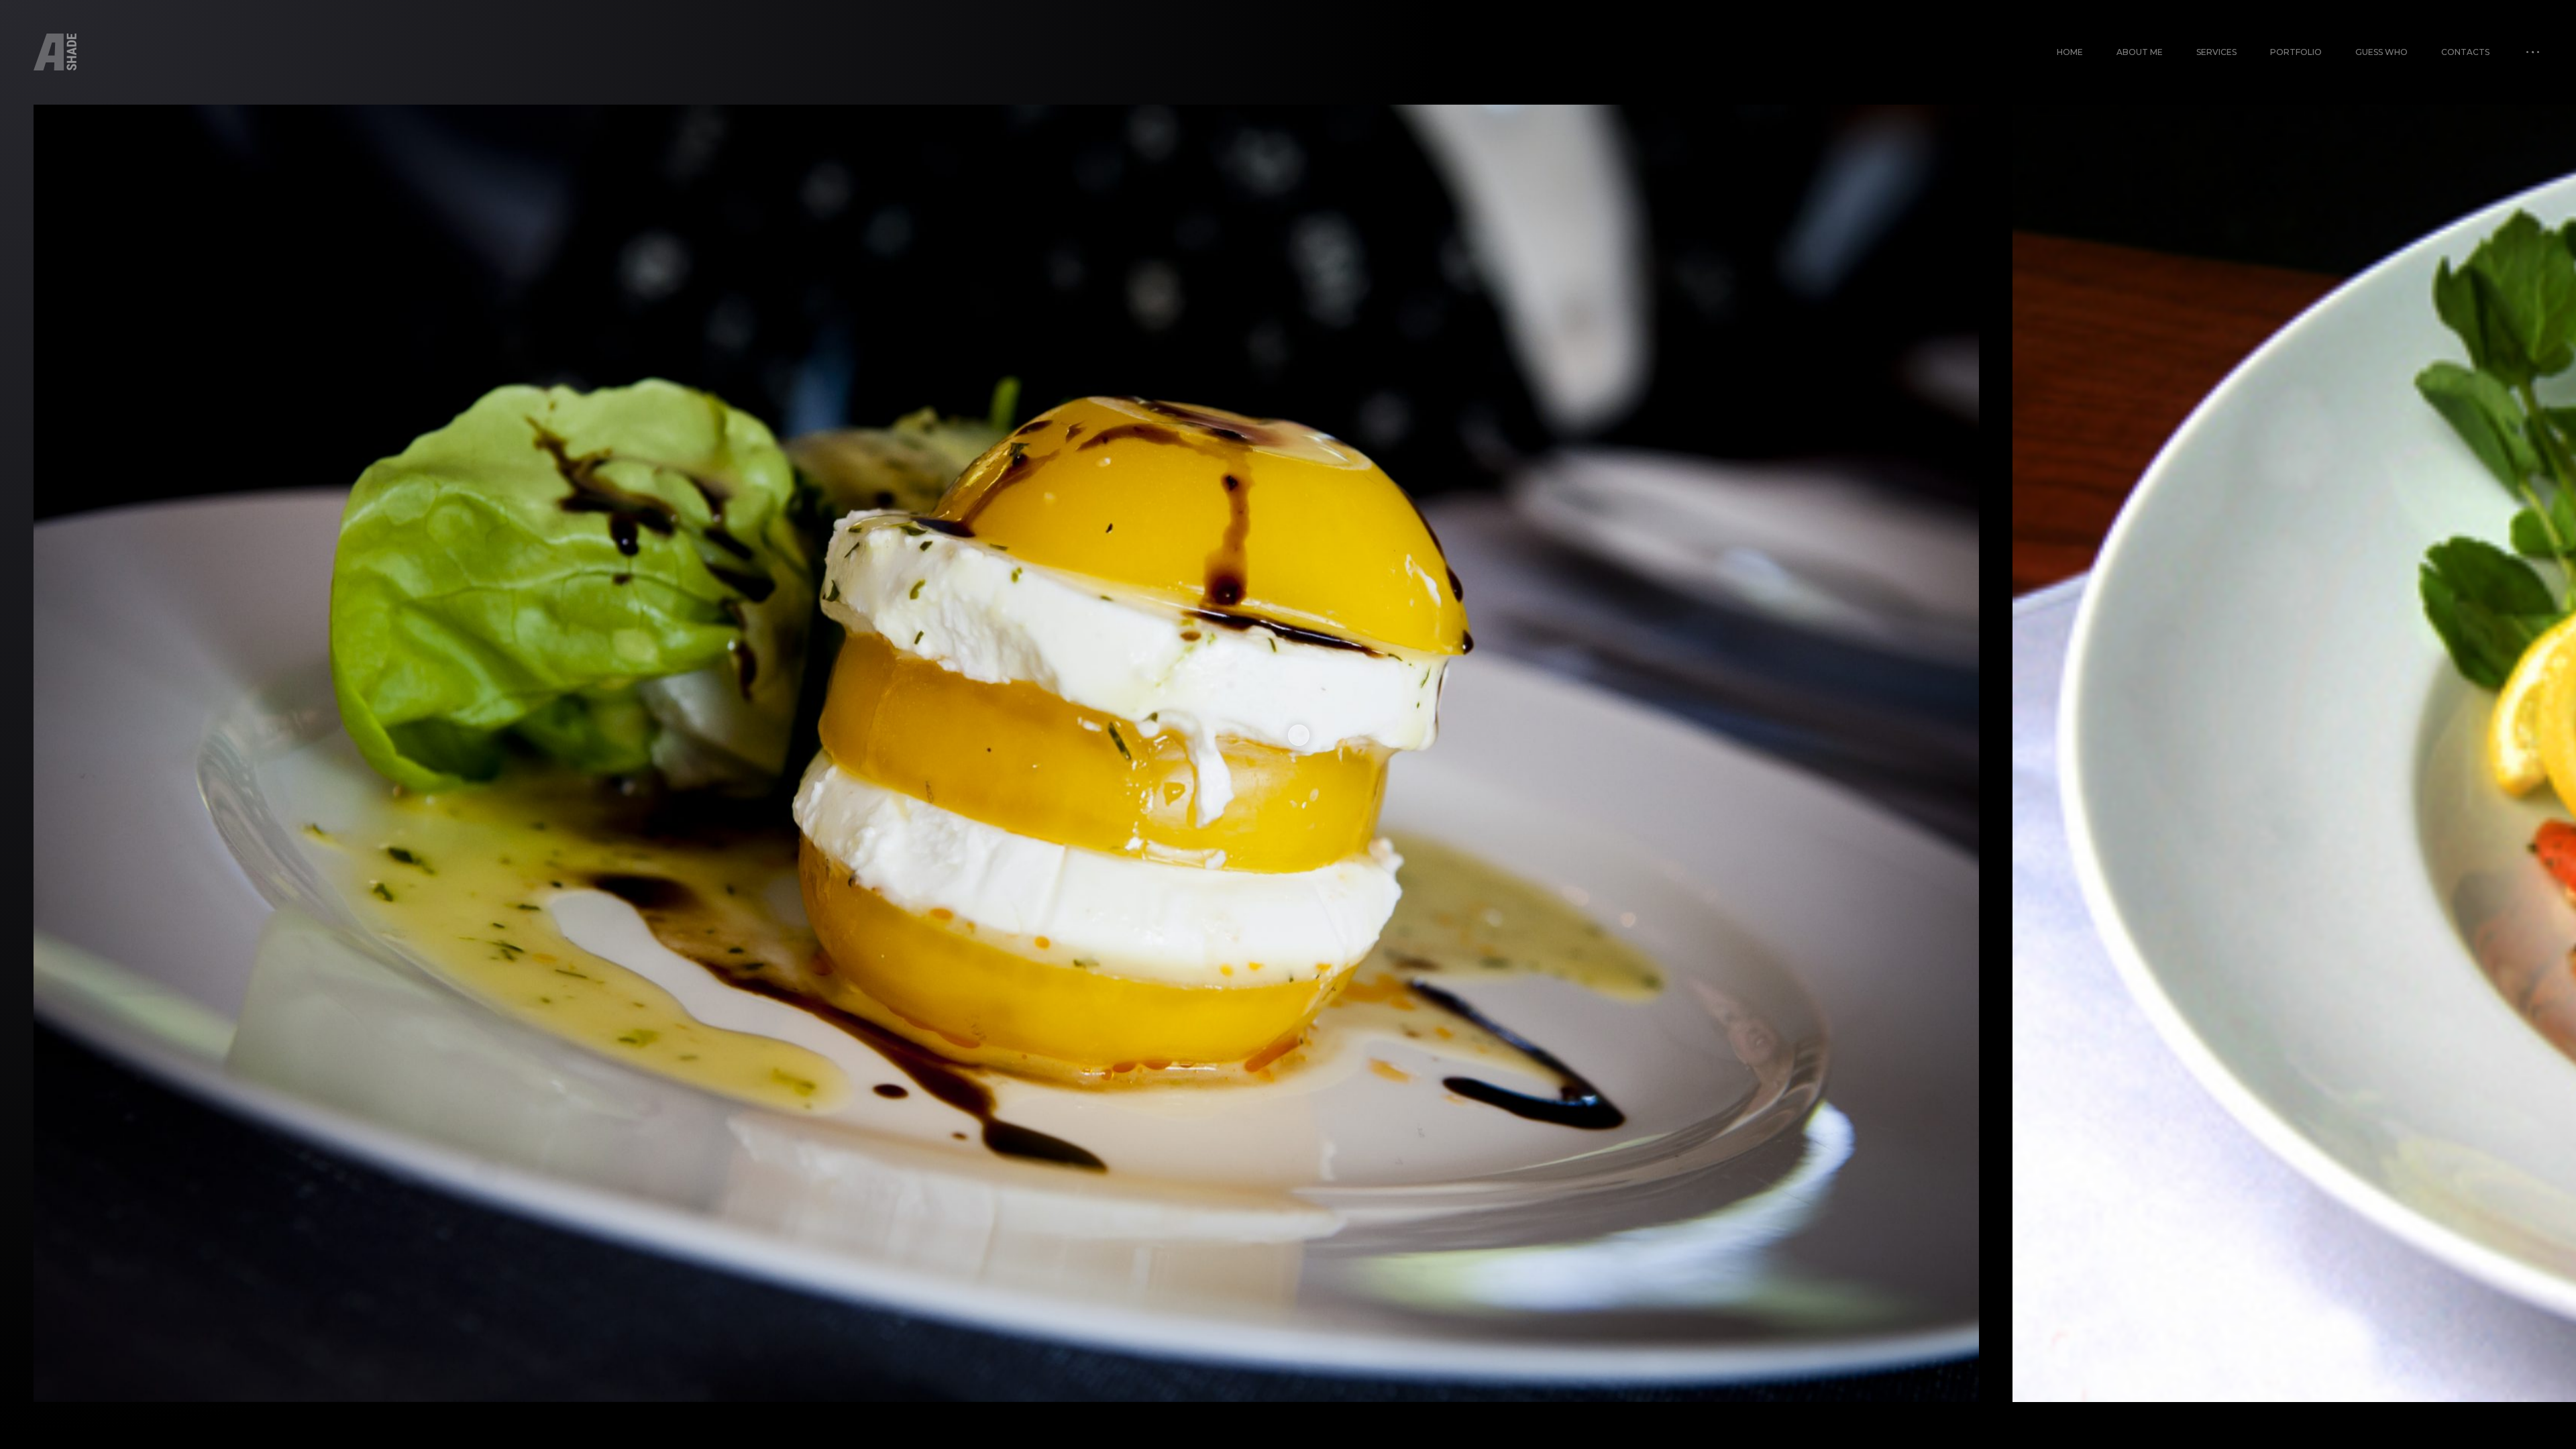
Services (2216, 52)
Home (2070, 52)
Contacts (2465, 52)
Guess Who (2381, 52)
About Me (2140, 52)
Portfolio (2296, 52)
